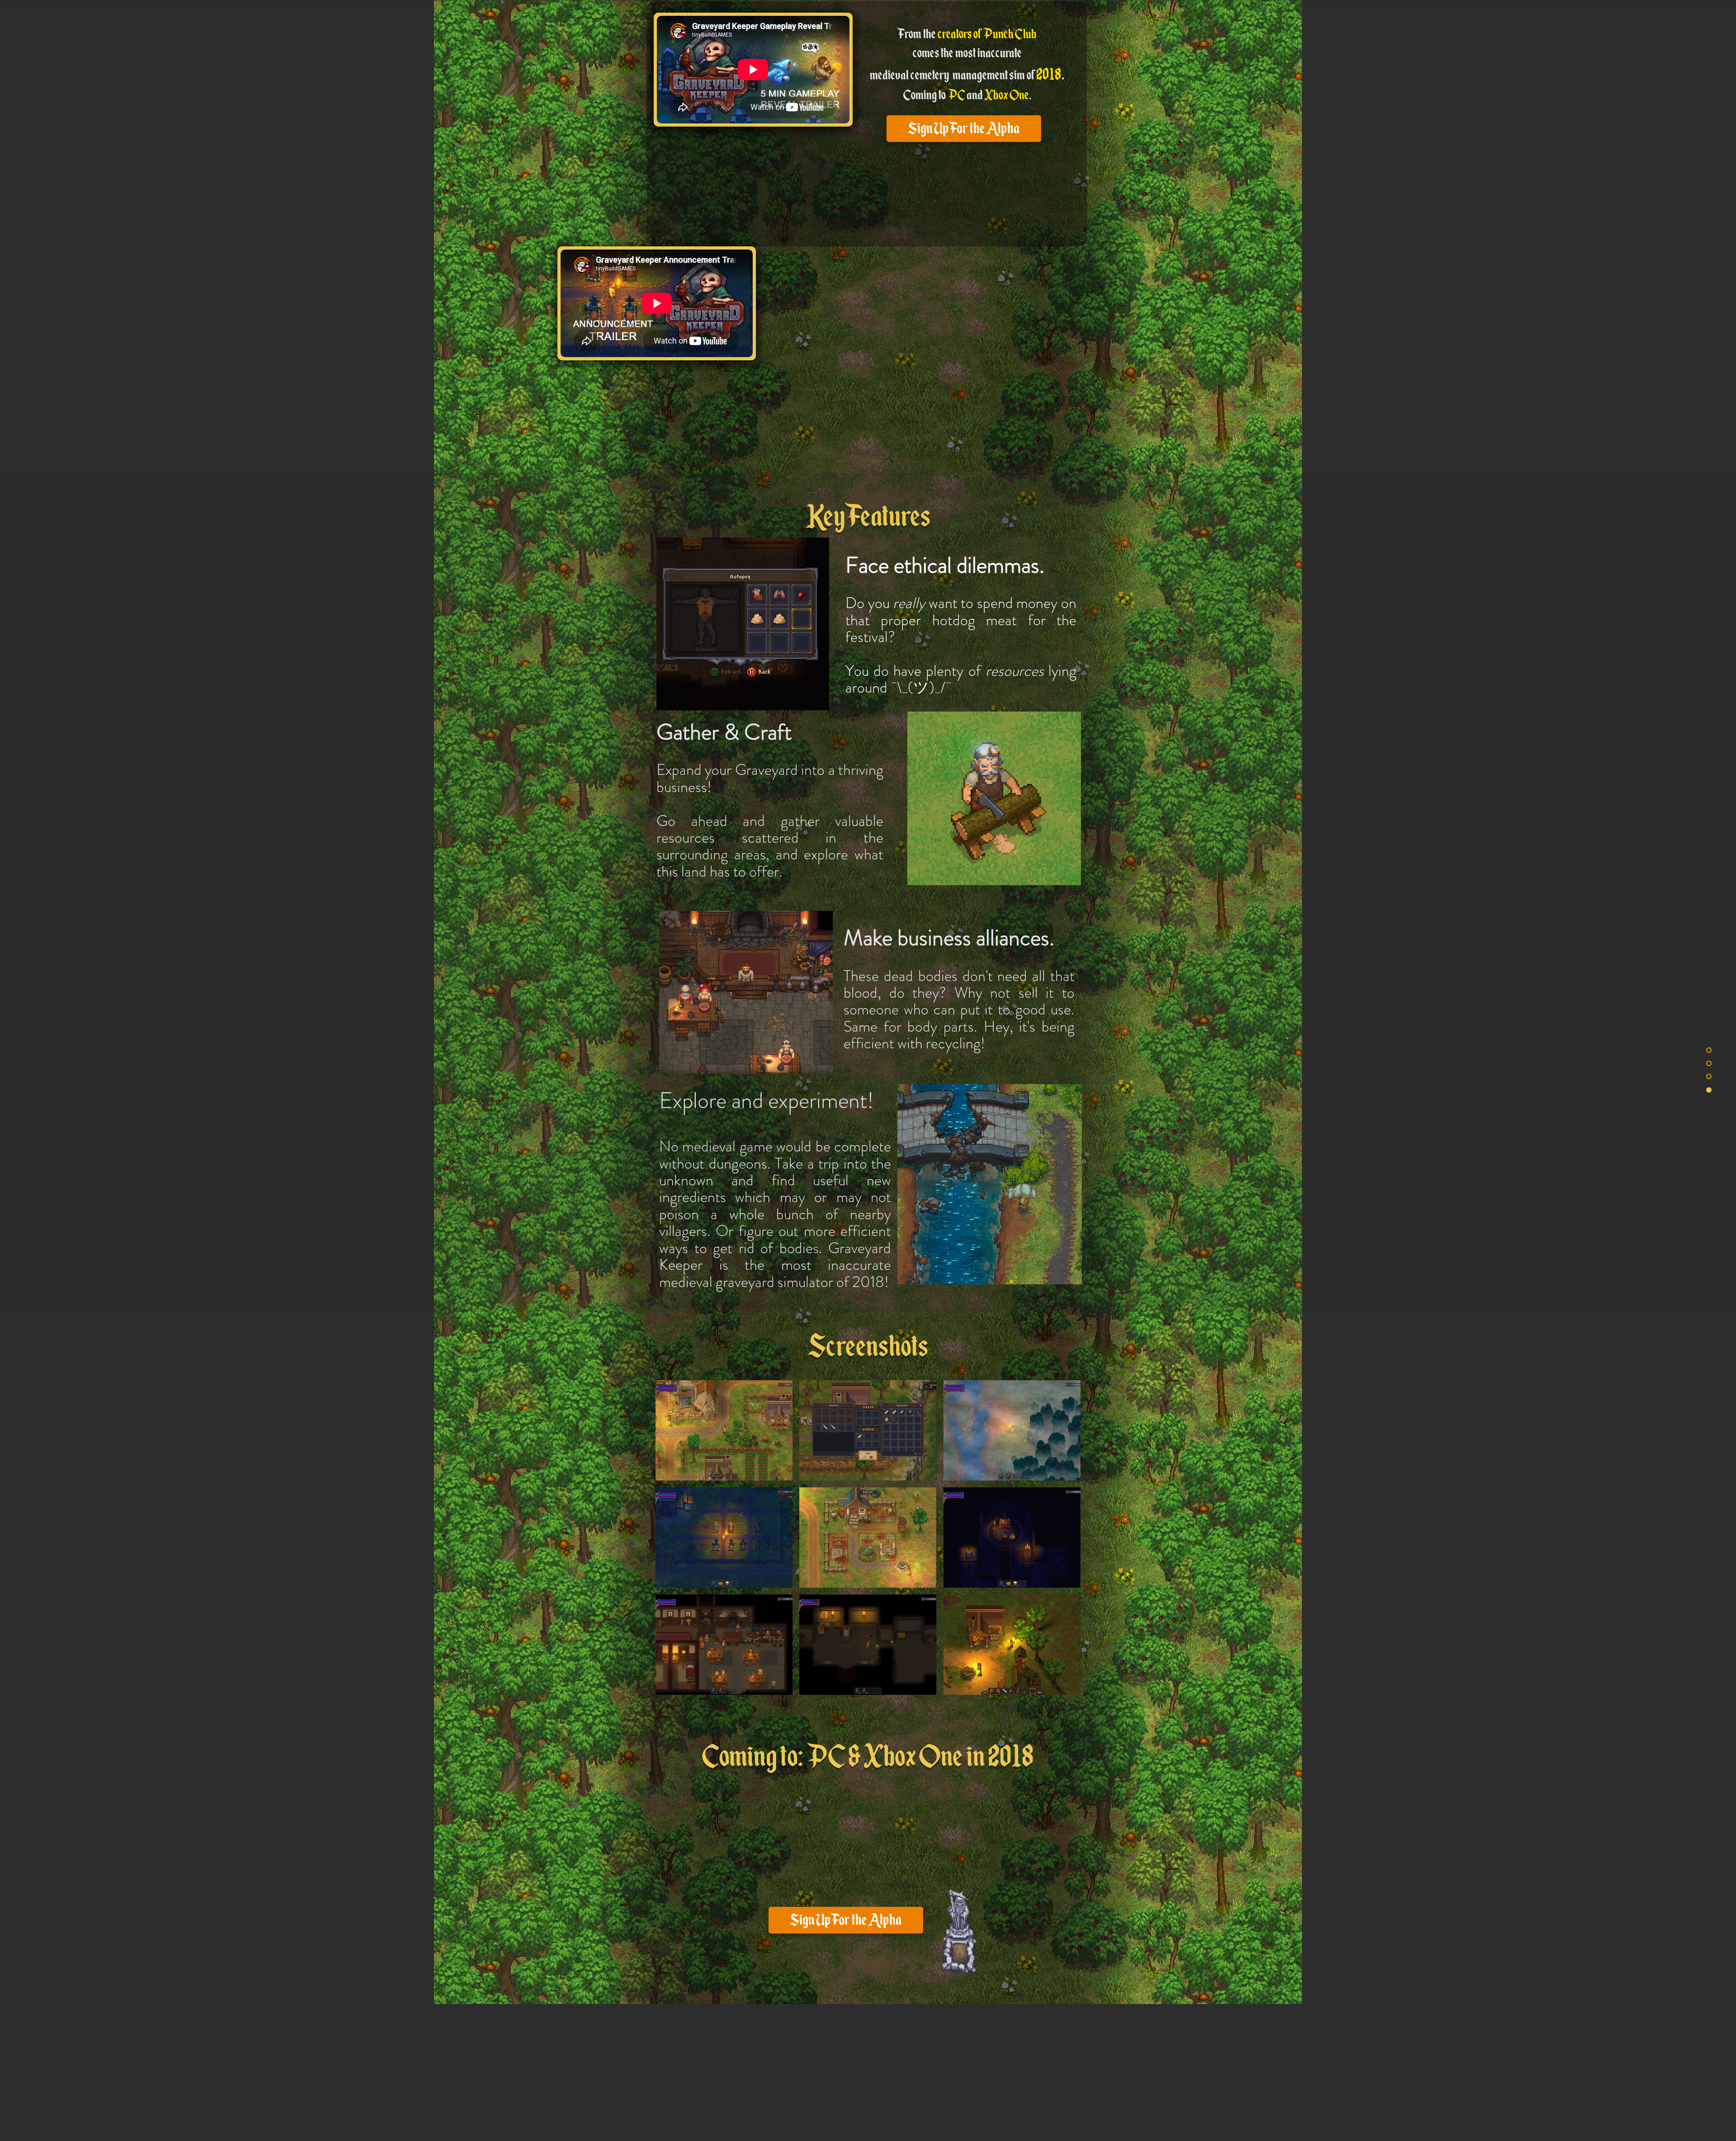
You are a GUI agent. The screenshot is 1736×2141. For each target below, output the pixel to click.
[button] (724, 1430)
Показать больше (868, 1702)
